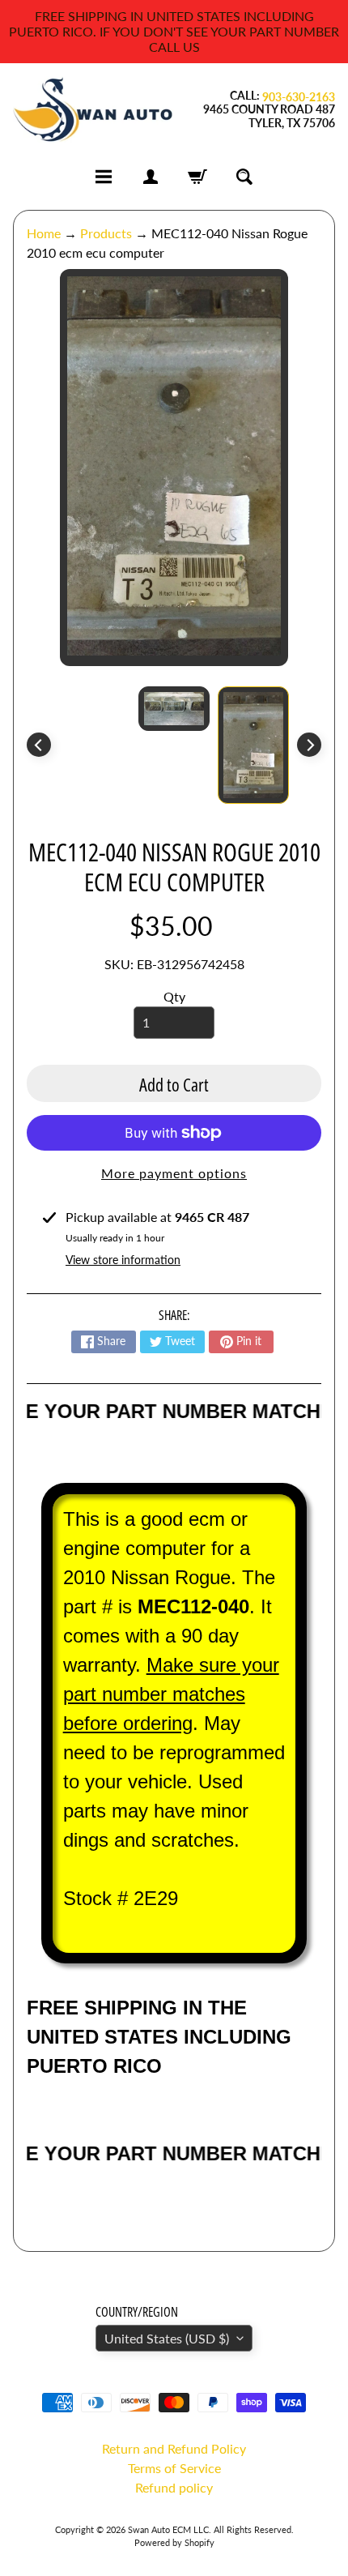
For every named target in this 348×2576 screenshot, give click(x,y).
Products (106, 233)
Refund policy (174, 2487)
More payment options (174, 1173)
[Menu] (104, 177)
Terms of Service (174, 2468)
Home (44, 233)
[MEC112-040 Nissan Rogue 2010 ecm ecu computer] (253, 745)
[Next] (309, 745)
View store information (123, 1260)
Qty (174, 996)
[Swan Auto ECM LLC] (93, 110)
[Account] (151, 177)
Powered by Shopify (174, 2542)
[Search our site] (244, 177)
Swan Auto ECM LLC (168, 2529)
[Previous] (39, 745)
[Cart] (197, 177)
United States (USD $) (167, 2338)
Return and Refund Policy (174, 2448)
